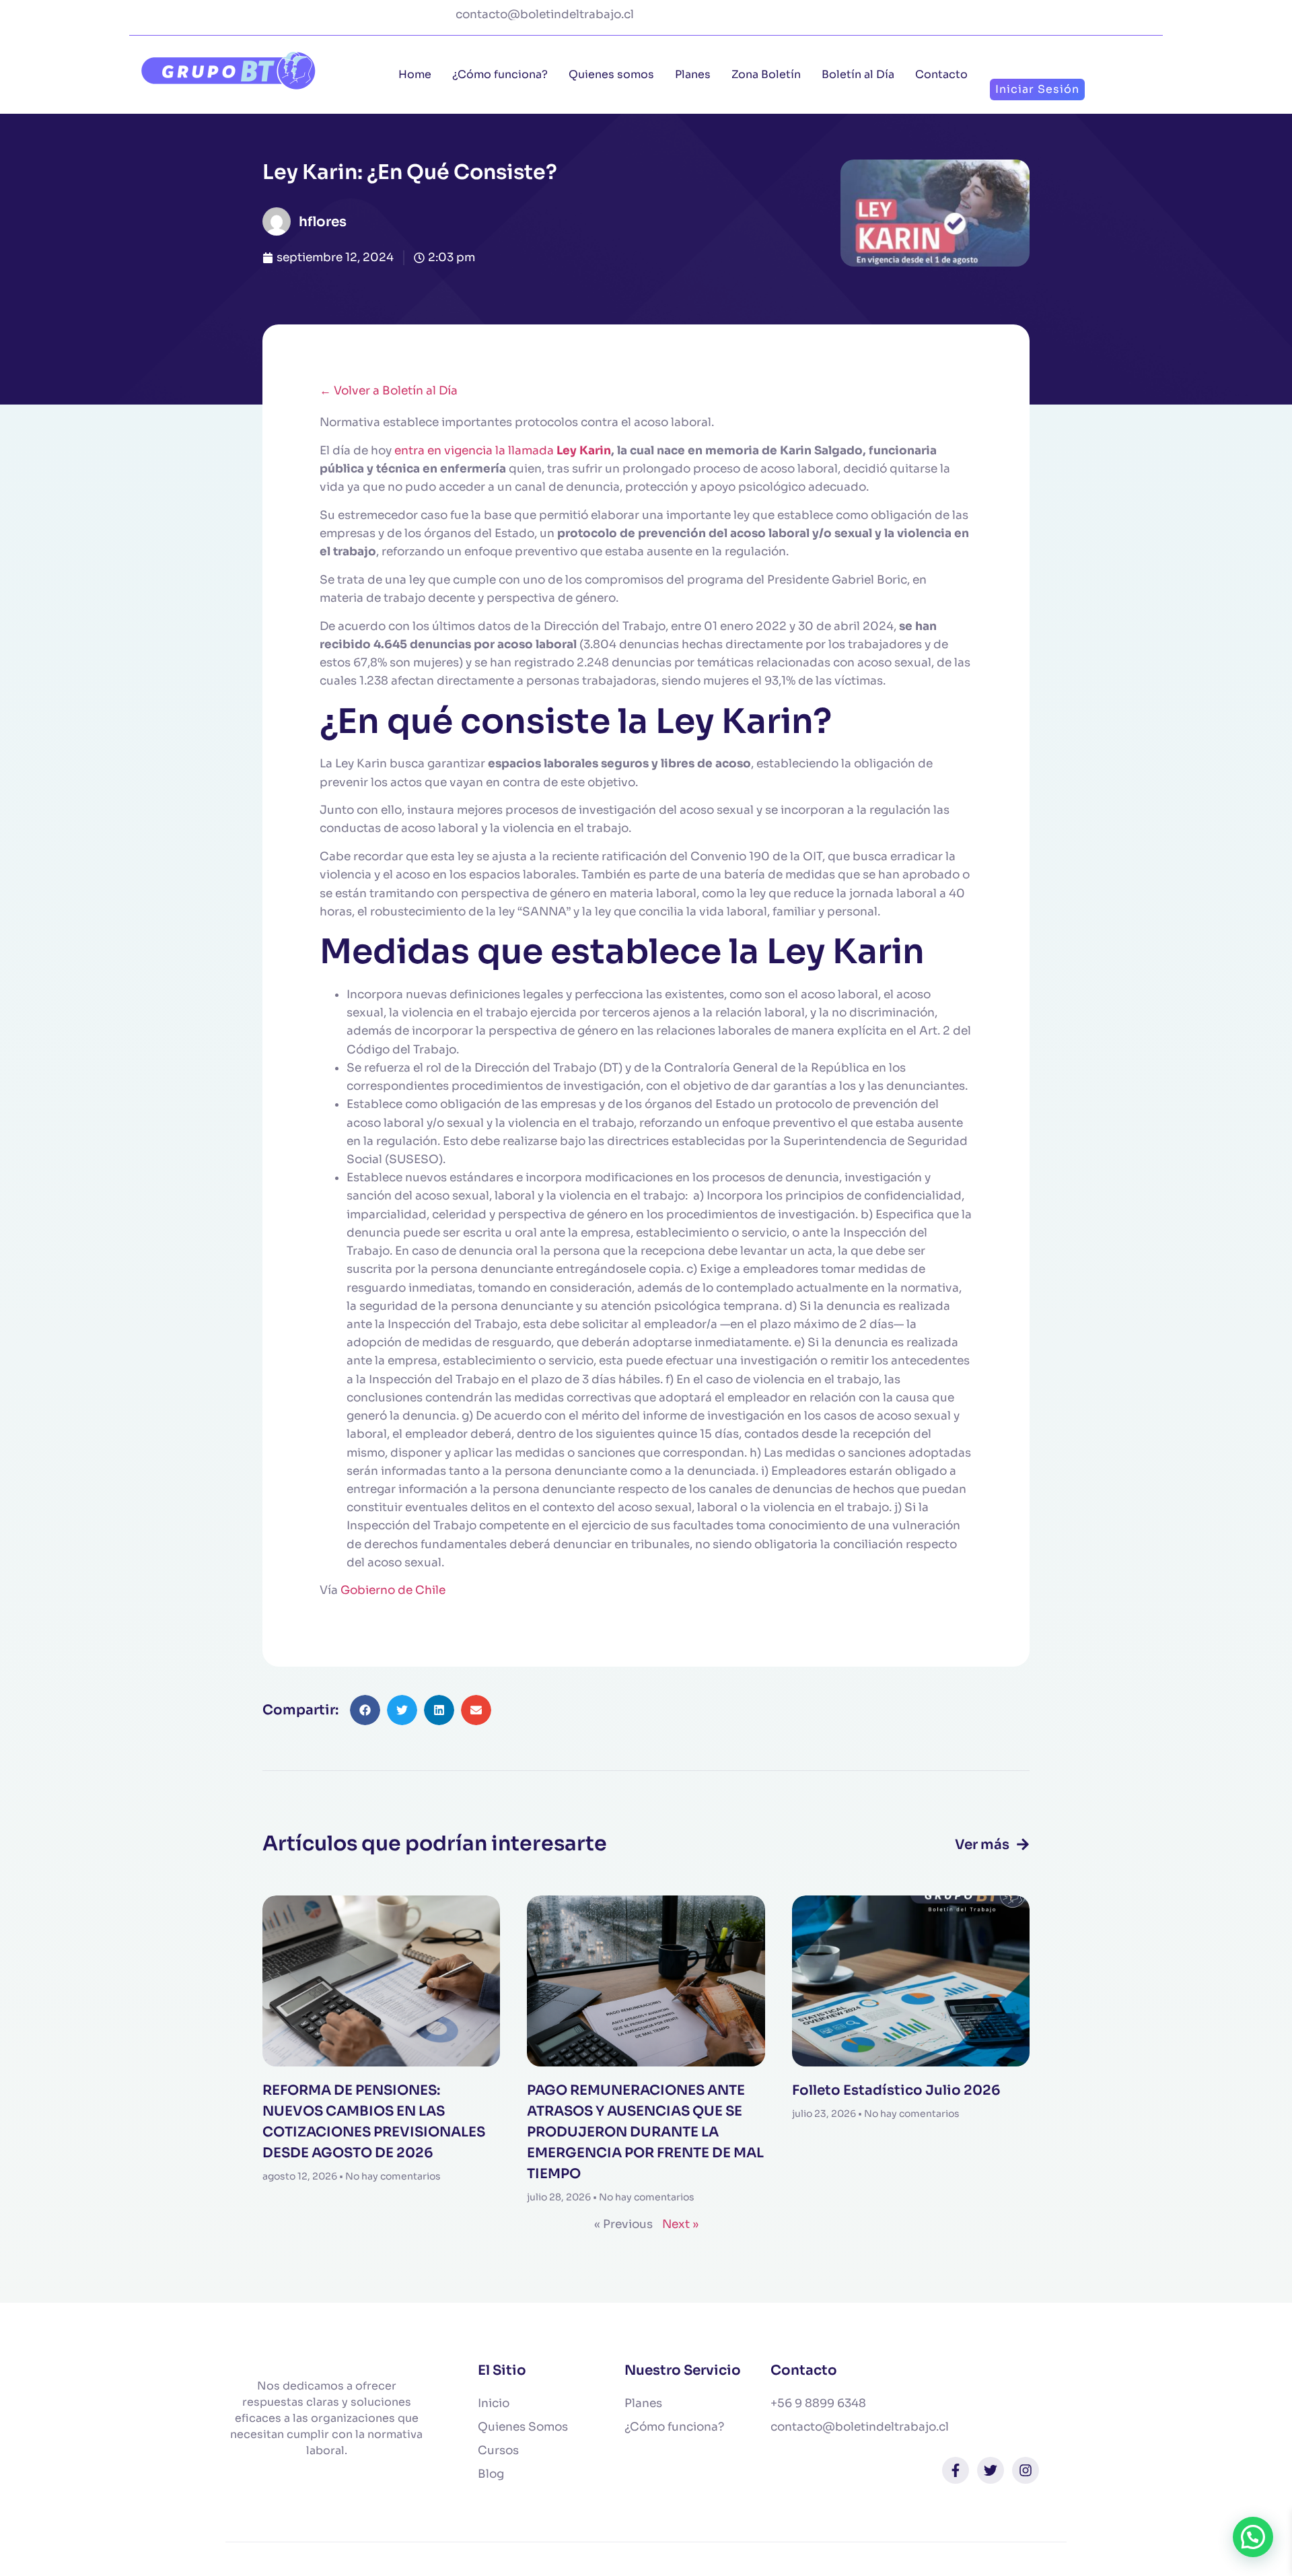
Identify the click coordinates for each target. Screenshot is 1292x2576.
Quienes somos (611, 74)
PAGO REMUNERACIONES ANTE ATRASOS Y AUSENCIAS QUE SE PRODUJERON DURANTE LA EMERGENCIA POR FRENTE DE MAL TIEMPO (645, 2132)
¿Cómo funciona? (500, 74)
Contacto (941, 74)
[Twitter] (991, 2470)
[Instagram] (1026, 2470)
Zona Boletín (766, 74)
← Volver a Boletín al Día (389, 391)
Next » (680, 2224)
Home (415, 74)
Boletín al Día (858, 74)
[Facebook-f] (956, 2470)
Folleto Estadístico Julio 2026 (896, 2090)
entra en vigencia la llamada (475, 451)
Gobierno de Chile (393, 1590)
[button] (365, 1710)
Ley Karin (584, 451)
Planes (693, 74)
